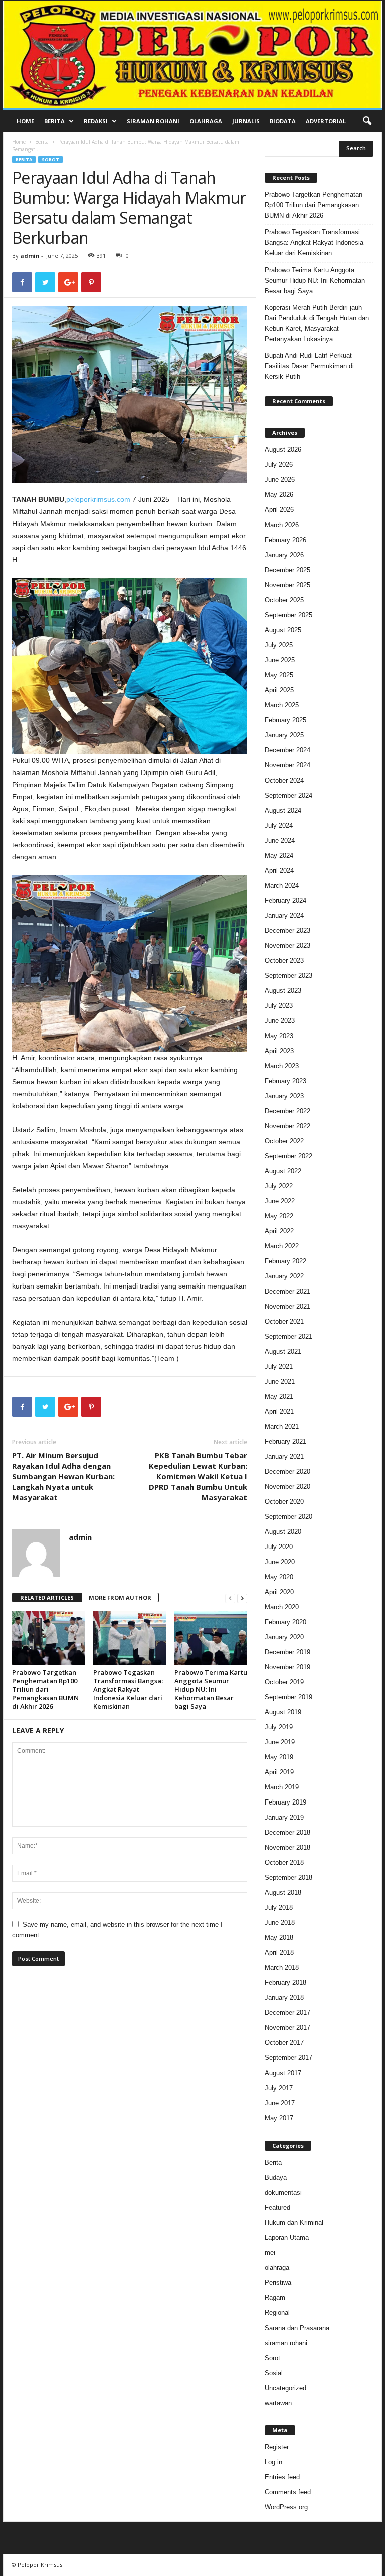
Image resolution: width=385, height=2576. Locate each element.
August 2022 (283, 1171)
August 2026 (283, 450)
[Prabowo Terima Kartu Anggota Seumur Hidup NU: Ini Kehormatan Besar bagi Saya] (211, 1638)
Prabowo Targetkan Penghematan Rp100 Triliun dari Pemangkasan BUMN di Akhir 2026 (45, 1689)
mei (270, 2253)
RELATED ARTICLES (47, 1597)
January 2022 (284, 1276)
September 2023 (288, 976)
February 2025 (285, 720)
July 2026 (279, 465)
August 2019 (283, 1712)
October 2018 (284, 1862)
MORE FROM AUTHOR (120, 1597)
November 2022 (287, 1126)
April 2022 (279, 1231)
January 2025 (284, 735)
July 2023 (279, 1006)
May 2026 (279, 495)
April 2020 (279, 1592)
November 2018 (287, 1847)
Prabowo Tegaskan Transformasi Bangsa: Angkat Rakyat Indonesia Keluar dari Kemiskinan (128, 1689)
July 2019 (279, 1727)
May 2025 (279, 675)
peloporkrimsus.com (98, 499)
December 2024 (287, 750)
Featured (277, 2208)
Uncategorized (285, 2388)
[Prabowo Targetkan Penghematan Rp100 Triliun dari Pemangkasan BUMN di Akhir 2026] (48, 1638)
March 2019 (282, 1787)
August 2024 (283, 810)
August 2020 (283, 1532)
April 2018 (279, 1953)
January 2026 (284, 555)
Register (277, 2447)
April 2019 (279, 1772)
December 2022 (287, 1111)
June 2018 (280, 1922)
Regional (277, 2313)
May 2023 (279, 1036)
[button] (367, 121)
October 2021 (284, 1321)
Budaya (276, 2177)
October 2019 (284, 1682)
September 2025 (288, 615)
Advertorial (326, 121)
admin (30, 256)
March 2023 (282, 1066)
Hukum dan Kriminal (294, 2223)
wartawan (278, 2403)
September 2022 (288, 1156)
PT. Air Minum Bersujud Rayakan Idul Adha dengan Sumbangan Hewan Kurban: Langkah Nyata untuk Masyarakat (63, 1476)
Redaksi (96, 121)
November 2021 (287, 1306)
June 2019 (280, 1742)
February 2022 (285, 1261)
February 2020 (285, 1622)
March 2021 (282, 1427)
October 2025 (284, 600)
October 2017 (284, 2043)
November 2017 (287, 2028)
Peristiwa (278, 2283)
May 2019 (279, 1757)
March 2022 (282, 1246)
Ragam (275, 2298)
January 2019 (284, 1817)
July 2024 (279, 825)
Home (25, 121)
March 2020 (282, 1607)
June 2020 (280, 1562)
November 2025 (287, 585)
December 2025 (287, 570)
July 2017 (279, 2088)
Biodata (283, 121)
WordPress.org (286, 2507)
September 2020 (288, 1517)
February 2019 (285, 1802)
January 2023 (284, 1096)
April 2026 (279, 510)
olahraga (277, 2268)
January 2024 (284, 916)
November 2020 (287, 1487)
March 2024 (282, 885)
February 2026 (285, 540)
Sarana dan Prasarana (297, 2328)
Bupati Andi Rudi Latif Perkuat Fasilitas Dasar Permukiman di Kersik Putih (309, 366)
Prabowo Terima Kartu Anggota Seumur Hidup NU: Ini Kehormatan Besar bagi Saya (211, 1689)
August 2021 (283, 1351)
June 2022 (280, 1201)
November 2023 (287, 946)
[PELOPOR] (192, 54)
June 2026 (280, 480)
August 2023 (283, 991)
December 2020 (287, 1472)
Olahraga (206, 121)
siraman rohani (286, 2343)
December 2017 (287, 2013)
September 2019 (288, 1697)
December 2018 (287, 1832)
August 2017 (283, 2073)
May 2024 (279, 855)
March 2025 (282, 705)
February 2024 (285, 900)
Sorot (50, 160)
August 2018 (283, 1892)
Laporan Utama (287, 2238)
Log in (273, 2462)
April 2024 (279, 870)
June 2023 (280, 1021)
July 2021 (279, 1366)
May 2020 (279, 1577)
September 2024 (288, 795)
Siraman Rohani (153, 121)
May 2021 (279, 1396)
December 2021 (287, 1291)
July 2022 (279, 1186)
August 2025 (283, 630)
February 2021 (285, 1442)
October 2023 (284, 961)
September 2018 (288, 1877)
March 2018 (282, 1968)
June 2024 (280, 840)
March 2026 (282, 525)
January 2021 (284, 1457)
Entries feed (282, 2477)
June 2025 (280, 660)
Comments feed (288, 2492)
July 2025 (279, 645)
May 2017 (279, 2118)
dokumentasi (283, 2193)
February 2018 (285, 1983)
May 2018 (279, 1938)
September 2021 (288, 1336)
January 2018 (284, 1998)
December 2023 (287, 931)
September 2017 (288, 2058)
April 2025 (279, 690)
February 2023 (285, 1081)
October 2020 (284, 1502)
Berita (54, 121)
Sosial (274, 2373)
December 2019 (287, 1652)
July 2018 (279, 1907)
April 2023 (279, 1051)
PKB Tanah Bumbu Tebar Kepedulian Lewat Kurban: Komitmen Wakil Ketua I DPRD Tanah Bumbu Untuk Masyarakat (198, 1476)
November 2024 (287, 765)
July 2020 (279, 1547)
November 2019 (287, 1667)
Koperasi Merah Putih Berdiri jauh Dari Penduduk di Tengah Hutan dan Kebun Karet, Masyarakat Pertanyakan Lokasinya (317, 323)
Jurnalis (246, 121)
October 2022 (284, 1141)
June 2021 (280, 1381)
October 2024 (284, 780)
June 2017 (280, 2103)
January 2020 (284, 1637)
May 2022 (279, 1216)
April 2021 (279, 1411)
